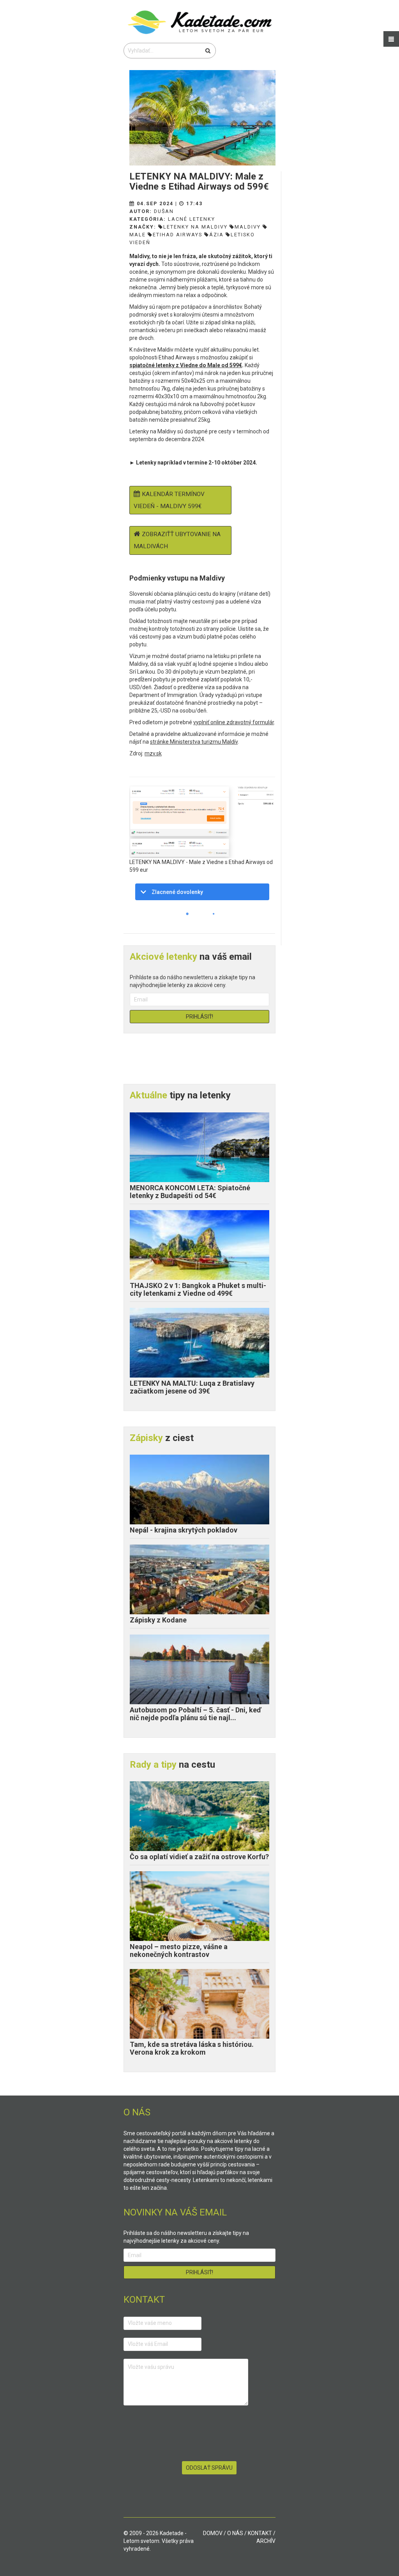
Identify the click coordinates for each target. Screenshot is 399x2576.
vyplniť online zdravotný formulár (234, 722)
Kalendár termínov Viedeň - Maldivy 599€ (169, 500)
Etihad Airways (177, 235)
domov (213, 2533)
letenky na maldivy (195, 227)
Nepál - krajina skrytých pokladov (184, 1530)
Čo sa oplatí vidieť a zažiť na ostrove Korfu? (199, 1857)
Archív (266, 2541)
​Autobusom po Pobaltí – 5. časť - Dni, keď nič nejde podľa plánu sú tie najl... (195, 1714)
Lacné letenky (192, 219)
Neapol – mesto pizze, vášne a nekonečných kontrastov (179, 1950)
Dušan (164, 211)
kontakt (260, 2533)
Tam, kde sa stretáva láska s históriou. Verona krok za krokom (192, 2048)
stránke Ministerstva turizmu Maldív (194, 742)
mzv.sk (153, 753)
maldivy (248, 227)
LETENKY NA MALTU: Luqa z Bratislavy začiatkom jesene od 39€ (192, 1387)
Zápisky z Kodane (158, 1620)
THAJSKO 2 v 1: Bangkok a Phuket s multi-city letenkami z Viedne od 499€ (198, 1289)
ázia (216, 235)
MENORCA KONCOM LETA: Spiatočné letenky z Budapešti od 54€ (190, 1192)
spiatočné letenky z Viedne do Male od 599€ (186, 365)
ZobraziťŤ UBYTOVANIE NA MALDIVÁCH (177, 540)
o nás (235, 2533)
